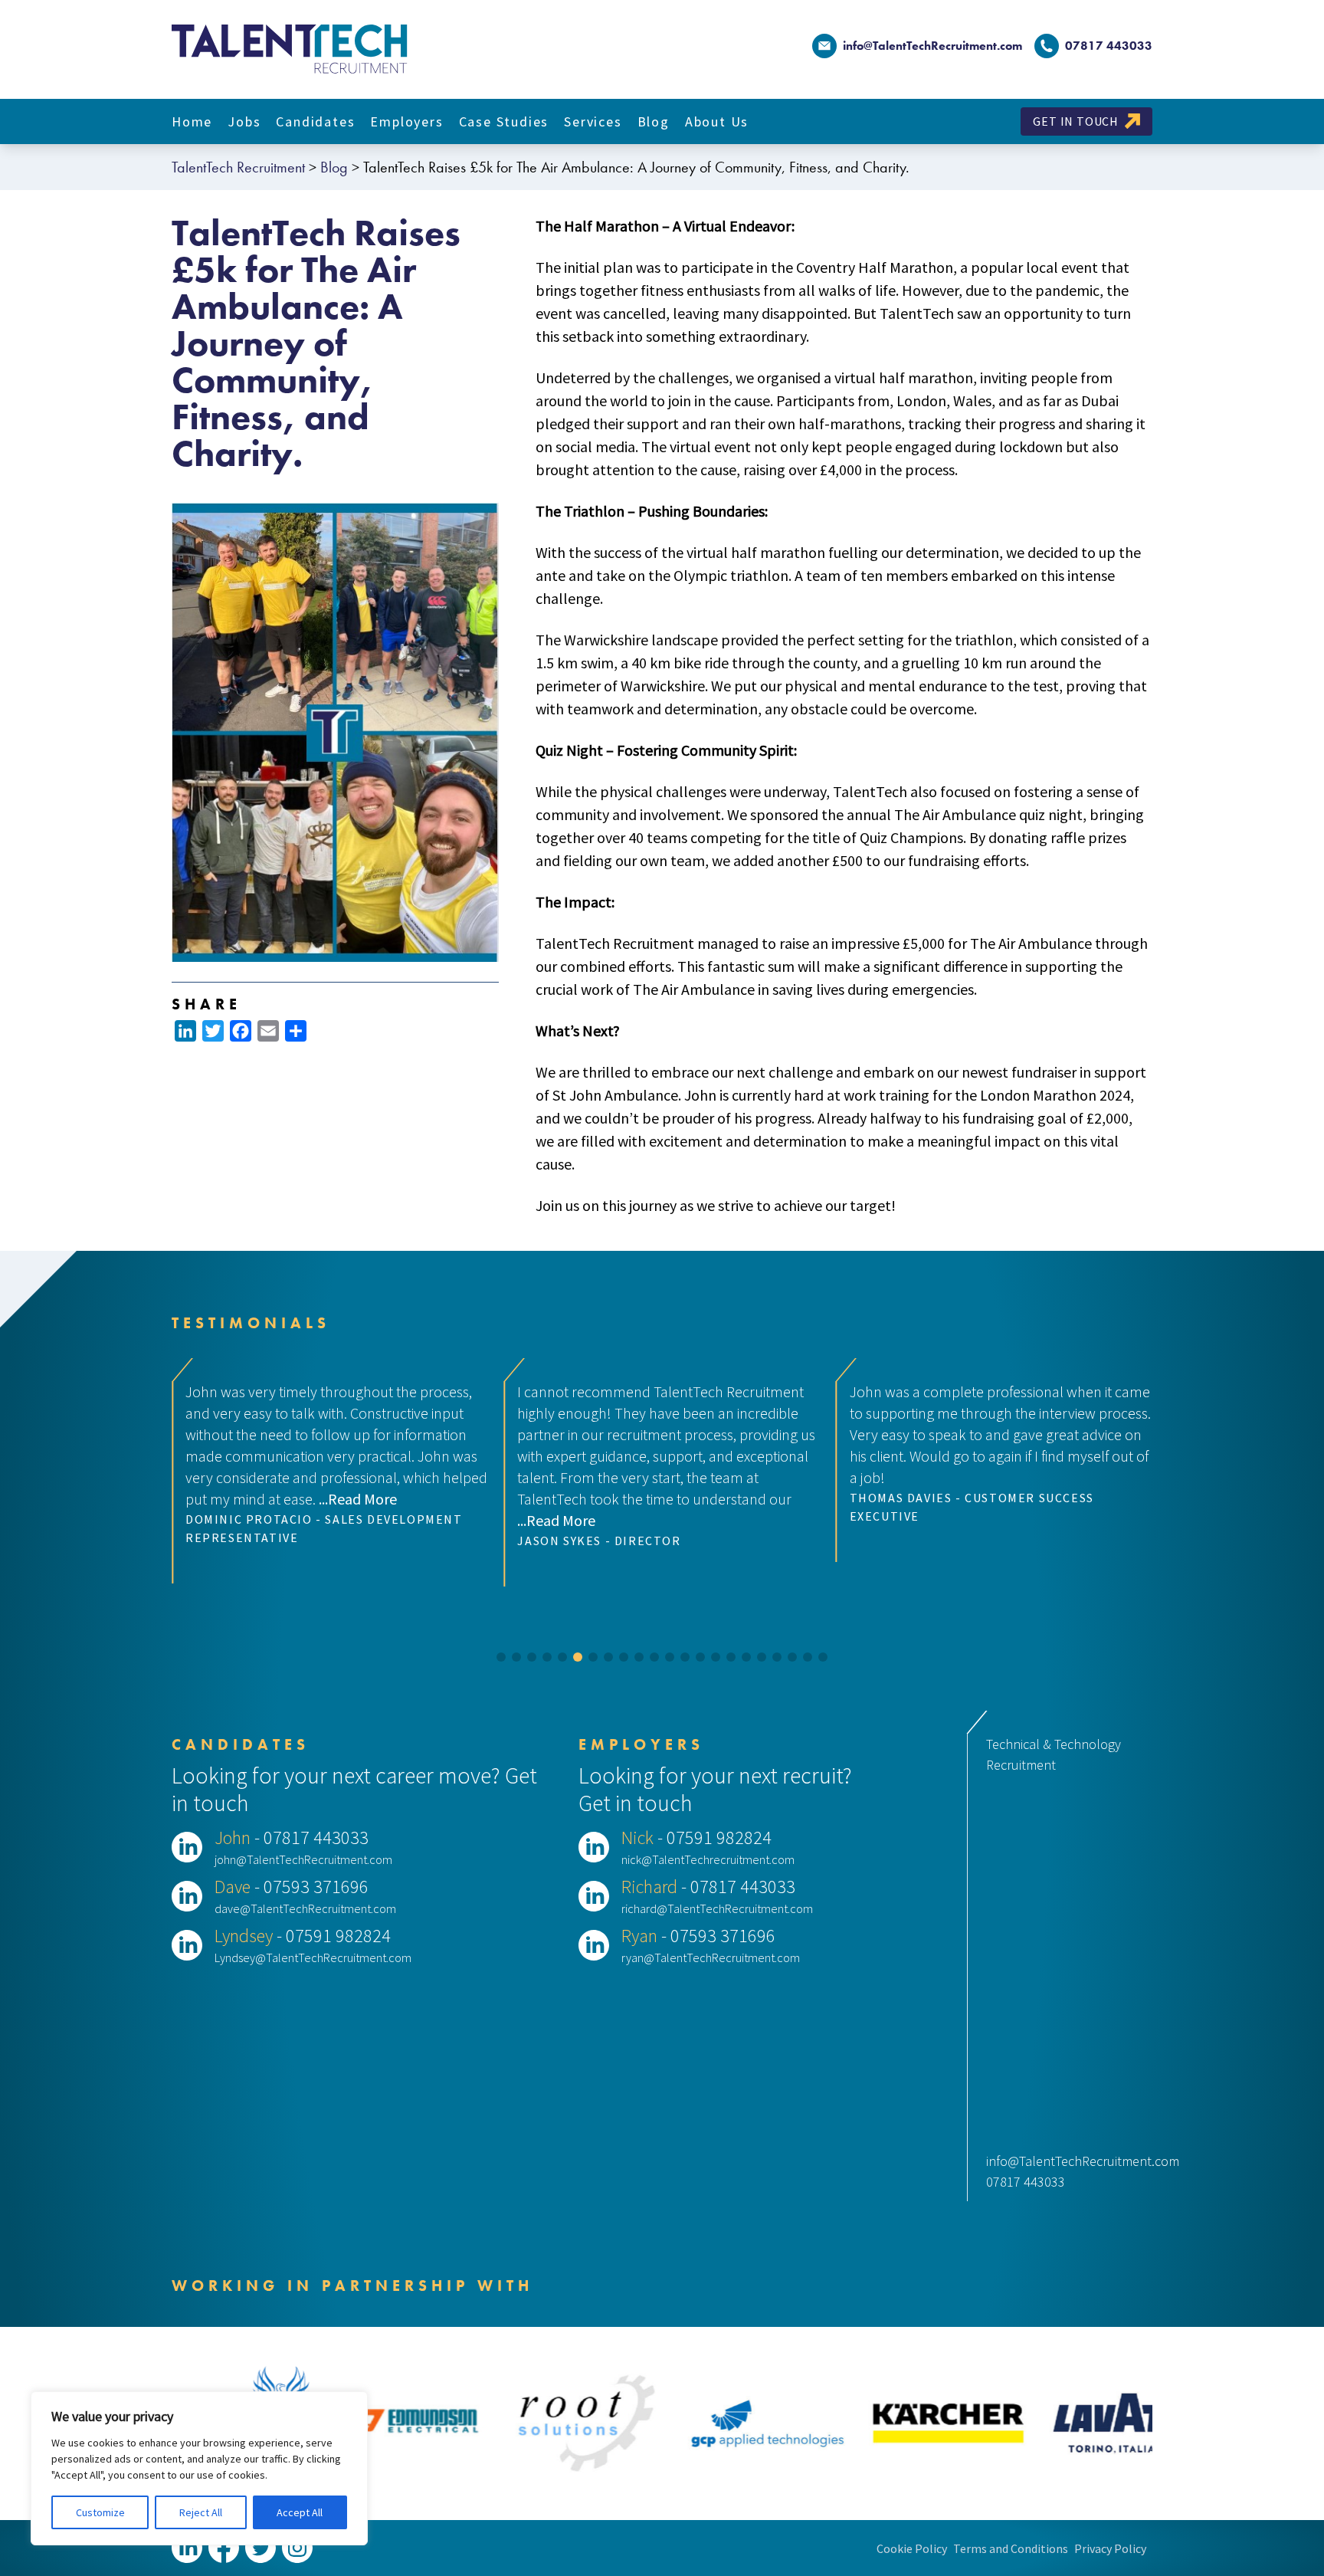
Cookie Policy (912, 2548)
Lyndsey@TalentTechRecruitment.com (313, 1957)
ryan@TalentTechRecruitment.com (711, 1957)
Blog (654, 121)
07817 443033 (1026, 2182)
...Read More (224, 1520)
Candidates (315, 121)
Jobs (244, 121)
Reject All (201, 2512)
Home (192, 121)
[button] (501, 1657)
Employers (406, 121)
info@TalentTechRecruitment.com (932, 46)
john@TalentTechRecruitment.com (303, 1859)
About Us (717, 121)
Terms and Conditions (1011, 2548)
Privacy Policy (1110, 2548)
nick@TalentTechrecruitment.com (708, 1859)
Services (593, 121)
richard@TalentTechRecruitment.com (717, 1908)
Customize (100, 2512)
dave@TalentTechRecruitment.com (305, 1908)
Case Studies (504, 121)
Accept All (300, 2512)
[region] (199, 2468)
